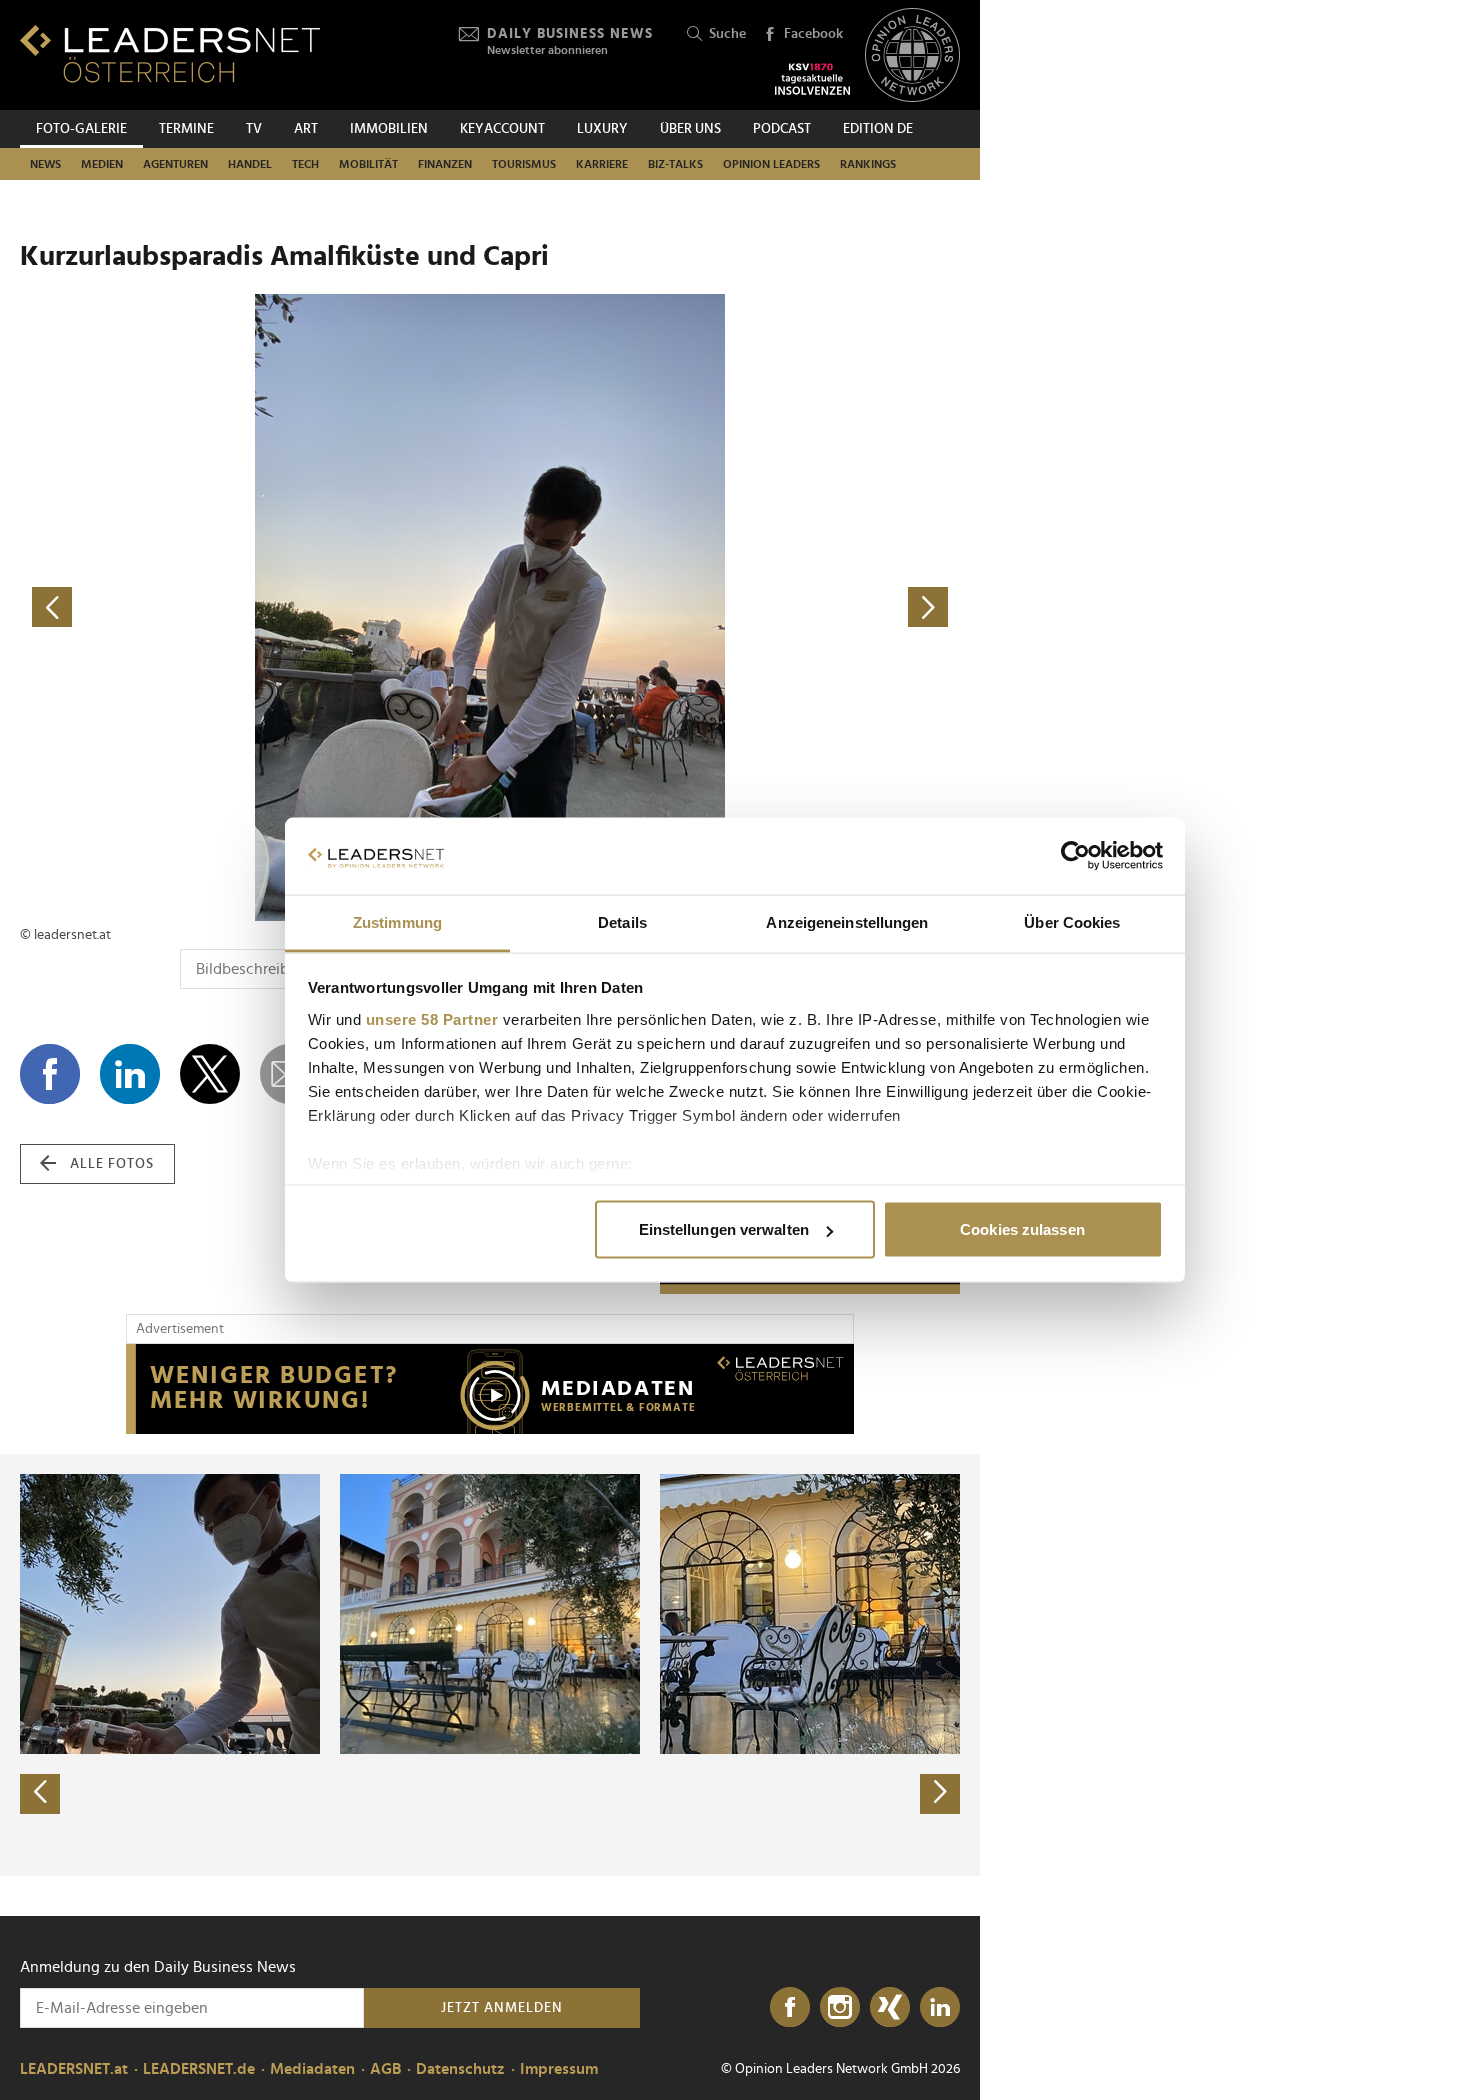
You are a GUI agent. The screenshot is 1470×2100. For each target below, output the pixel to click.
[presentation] (40, 1794)
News (45, 164)
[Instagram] (840, 2008)
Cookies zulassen (1022, 1229)
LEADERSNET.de (199, 2069)
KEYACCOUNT (502, 129)
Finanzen (445, 164)
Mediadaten (312, 2069)
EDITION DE (878, 129)
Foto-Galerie (81, 129)
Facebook (813, 34)
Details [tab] (622, 921)
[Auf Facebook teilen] (50, 1074)
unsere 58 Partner (432, 1018)
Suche (727, 34)
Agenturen (175, 164)
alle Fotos (112, 1164)
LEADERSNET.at (74, 2069)
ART (306, 129)
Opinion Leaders (771, 164)
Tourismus (524, 164)
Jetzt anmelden (502, 2008)
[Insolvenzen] (812, 79)
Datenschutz (460, 2069)
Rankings (868, 164)
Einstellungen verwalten (724, 1229)
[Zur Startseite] (170, 53)
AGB (385, 2069)
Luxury (602, 129)
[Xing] (890, 2008)
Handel (250, 164)
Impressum (559, 2069)
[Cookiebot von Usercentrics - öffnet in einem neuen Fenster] (1075, 856)
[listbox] (490, 1665)
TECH (305, 164)
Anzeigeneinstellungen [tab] (847, 921)
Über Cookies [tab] (1072, 921)
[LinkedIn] (940, 2008)
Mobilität (368, 164)
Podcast (782, 129)
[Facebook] (790, 2008)
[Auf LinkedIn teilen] (130, 1074)
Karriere (602, 164)
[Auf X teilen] (210, 1074)
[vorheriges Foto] (255, 607)
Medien (102, 164)
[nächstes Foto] (725, 607)
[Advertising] (490, 1389)
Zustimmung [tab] (397, 921)
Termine (186, 129)
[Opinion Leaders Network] (912, 55)
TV (254, 129)
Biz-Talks (675, 164)
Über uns (690, 129)
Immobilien (389, 129)
